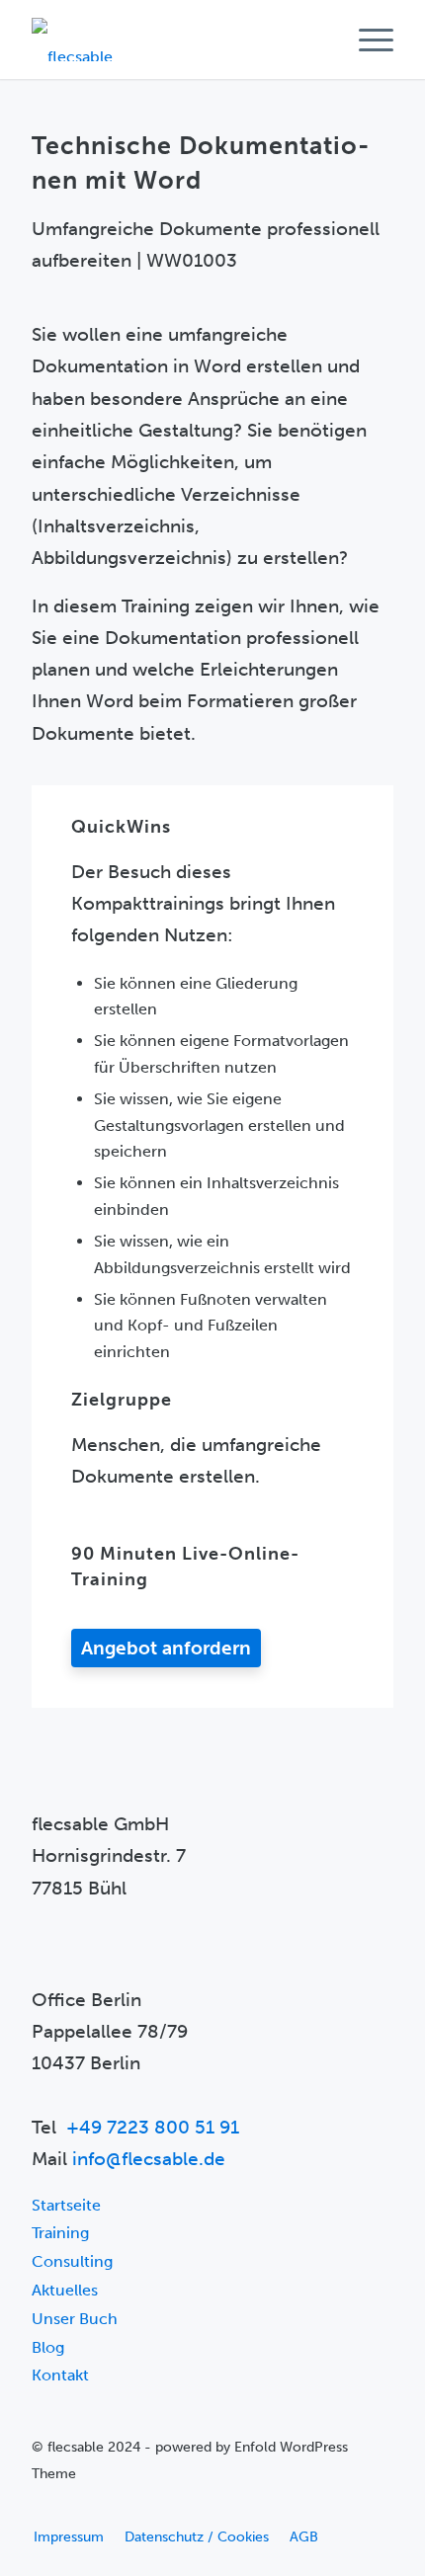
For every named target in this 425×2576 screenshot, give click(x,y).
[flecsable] (176, 40)
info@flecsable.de (149, 2159)
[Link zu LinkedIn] (76, 2507)
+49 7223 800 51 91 (153, 2127)
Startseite (66, 2205)
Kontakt (60, 2375)
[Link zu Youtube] (46, 2507)
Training (60, 2233)
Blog (48, 2347)
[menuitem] (366, 40)
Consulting (72, 2261)
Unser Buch (75, 2319)
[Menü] (366, 40)
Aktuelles (65, 2290)
